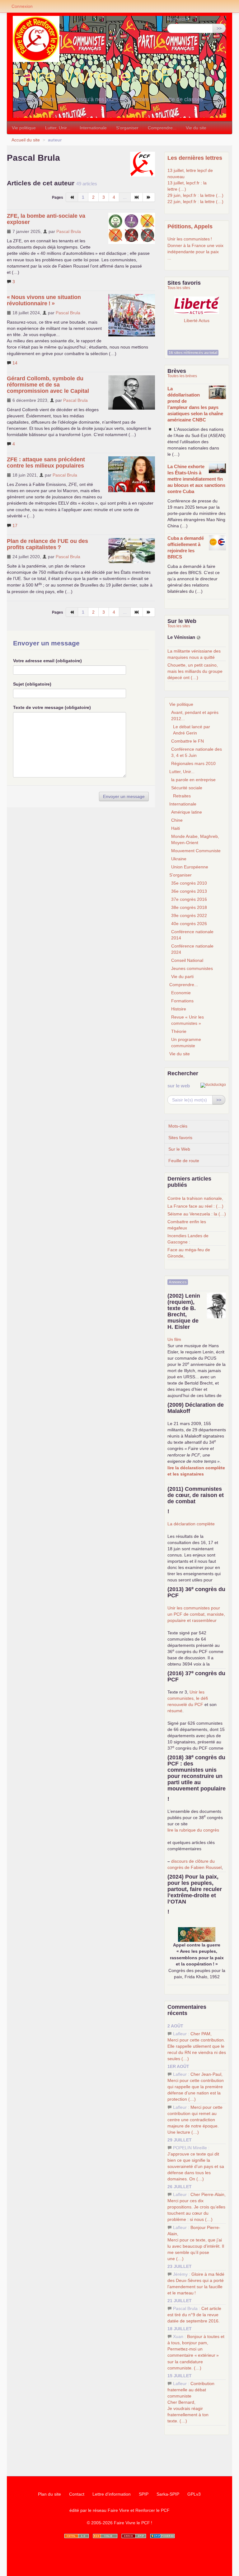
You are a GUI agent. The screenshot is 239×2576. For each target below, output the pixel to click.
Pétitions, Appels (190, 226)
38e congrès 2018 (189, 907)
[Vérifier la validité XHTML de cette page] (77, 2536)
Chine (177, 820)
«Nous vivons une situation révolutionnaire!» (44, 300)
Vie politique (24, 128)
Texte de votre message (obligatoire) (52, 707)
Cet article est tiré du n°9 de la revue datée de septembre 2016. (194, 2315)
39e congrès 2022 (189, 915)
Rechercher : (180, 19)
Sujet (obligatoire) (32, 684)
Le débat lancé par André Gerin (192, 730)
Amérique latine (187, 812)
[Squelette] (134, 2536)
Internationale (93, 128)
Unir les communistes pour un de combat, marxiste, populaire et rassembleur (196, 1614)
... (169, 258)
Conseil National (187, 960)
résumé (175, 1711)
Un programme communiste (186, 1043)
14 (14, 363)
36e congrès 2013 (189, 891)
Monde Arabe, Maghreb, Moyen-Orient (195, 839)
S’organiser (127, 128)
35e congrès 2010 (189, 883)
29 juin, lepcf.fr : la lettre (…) (195, 195)
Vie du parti (182, 977)
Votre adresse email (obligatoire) (47, 661)
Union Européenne (190, 867)
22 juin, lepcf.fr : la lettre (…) (195, 202)
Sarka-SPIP (168, 2494)
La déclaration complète (191, 1524)
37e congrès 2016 (189, 899)
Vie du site (196, 128)
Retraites (182, 796)
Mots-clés (178, 1126)
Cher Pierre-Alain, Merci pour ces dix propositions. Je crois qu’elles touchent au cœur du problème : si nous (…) (197, 2207)
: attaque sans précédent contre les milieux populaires (46, 463)
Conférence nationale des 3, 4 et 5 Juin (197, 752)
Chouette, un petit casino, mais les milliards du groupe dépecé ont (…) (195, 671)
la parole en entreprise (193, 780)
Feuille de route (184, 1161)
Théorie (179, 1031)
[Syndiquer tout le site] (105, 2536)
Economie (181, 993)
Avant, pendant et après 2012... (195, 715)
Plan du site (49, 2494)
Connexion (22, 6)
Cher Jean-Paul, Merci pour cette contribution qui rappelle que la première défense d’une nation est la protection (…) (196, 2087)
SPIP (144, 2494)
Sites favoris (180, 1138)
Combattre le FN (187, 741)
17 (14, 525)
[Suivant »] (149, 197)
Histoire (179, 1009)
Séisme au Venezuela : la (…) (197, 1214)
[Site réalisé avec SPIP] (162, 2536)
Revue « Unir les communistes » (187, 1020)
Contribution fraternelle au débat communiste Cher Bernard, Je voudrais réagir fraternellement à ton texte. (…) (191, 2402)
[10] (137, 197)
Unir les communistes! (190, 239)
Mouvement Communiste (196, 851)
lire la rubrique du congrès (193, 1830)
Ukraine (179, 859)
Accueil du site (26, 140)
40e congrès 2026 (189, 924)
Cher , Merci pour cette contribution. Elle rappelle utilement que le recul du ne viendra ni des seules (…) (197, 2046)
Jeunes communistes (192, 968)
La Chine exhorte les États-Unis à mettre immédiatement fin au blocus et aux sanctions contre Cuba (196, 479)
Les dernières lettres (195, 158)
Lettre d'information (112, 2494)
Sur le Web (179, 1149)
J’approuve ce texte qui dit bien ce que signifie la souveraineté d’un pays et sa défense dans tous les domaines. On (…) (196, 2166)
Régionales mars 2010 (193, 763)
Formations (182, 1001)
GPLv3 (194, 2494)
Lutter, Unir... (58, 128)
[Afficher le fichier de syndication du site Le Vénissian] (199, 637)
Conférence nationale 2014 (192, 935)
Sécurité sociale (187, 788)
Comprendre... (162, 128)
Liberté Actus (197, 320)
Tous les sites (179, 288)
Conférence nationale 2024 (192, 949)
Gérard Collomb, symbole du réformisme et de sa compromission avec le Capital (48, 385)
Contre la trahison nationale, (195, 1198)
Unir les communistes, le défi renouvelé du (188, 1698)
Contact (77, 2494)
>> (219, 28)
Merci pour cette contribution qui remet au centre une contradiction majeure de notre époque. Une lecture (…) (195, 2120)
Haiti (176, 828)
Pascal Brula (69, 231)
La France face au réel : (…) (195, 1206)
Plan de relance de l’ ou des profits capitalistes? (47, 544)
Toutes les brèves (182, 376)
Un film (174, 1339)
